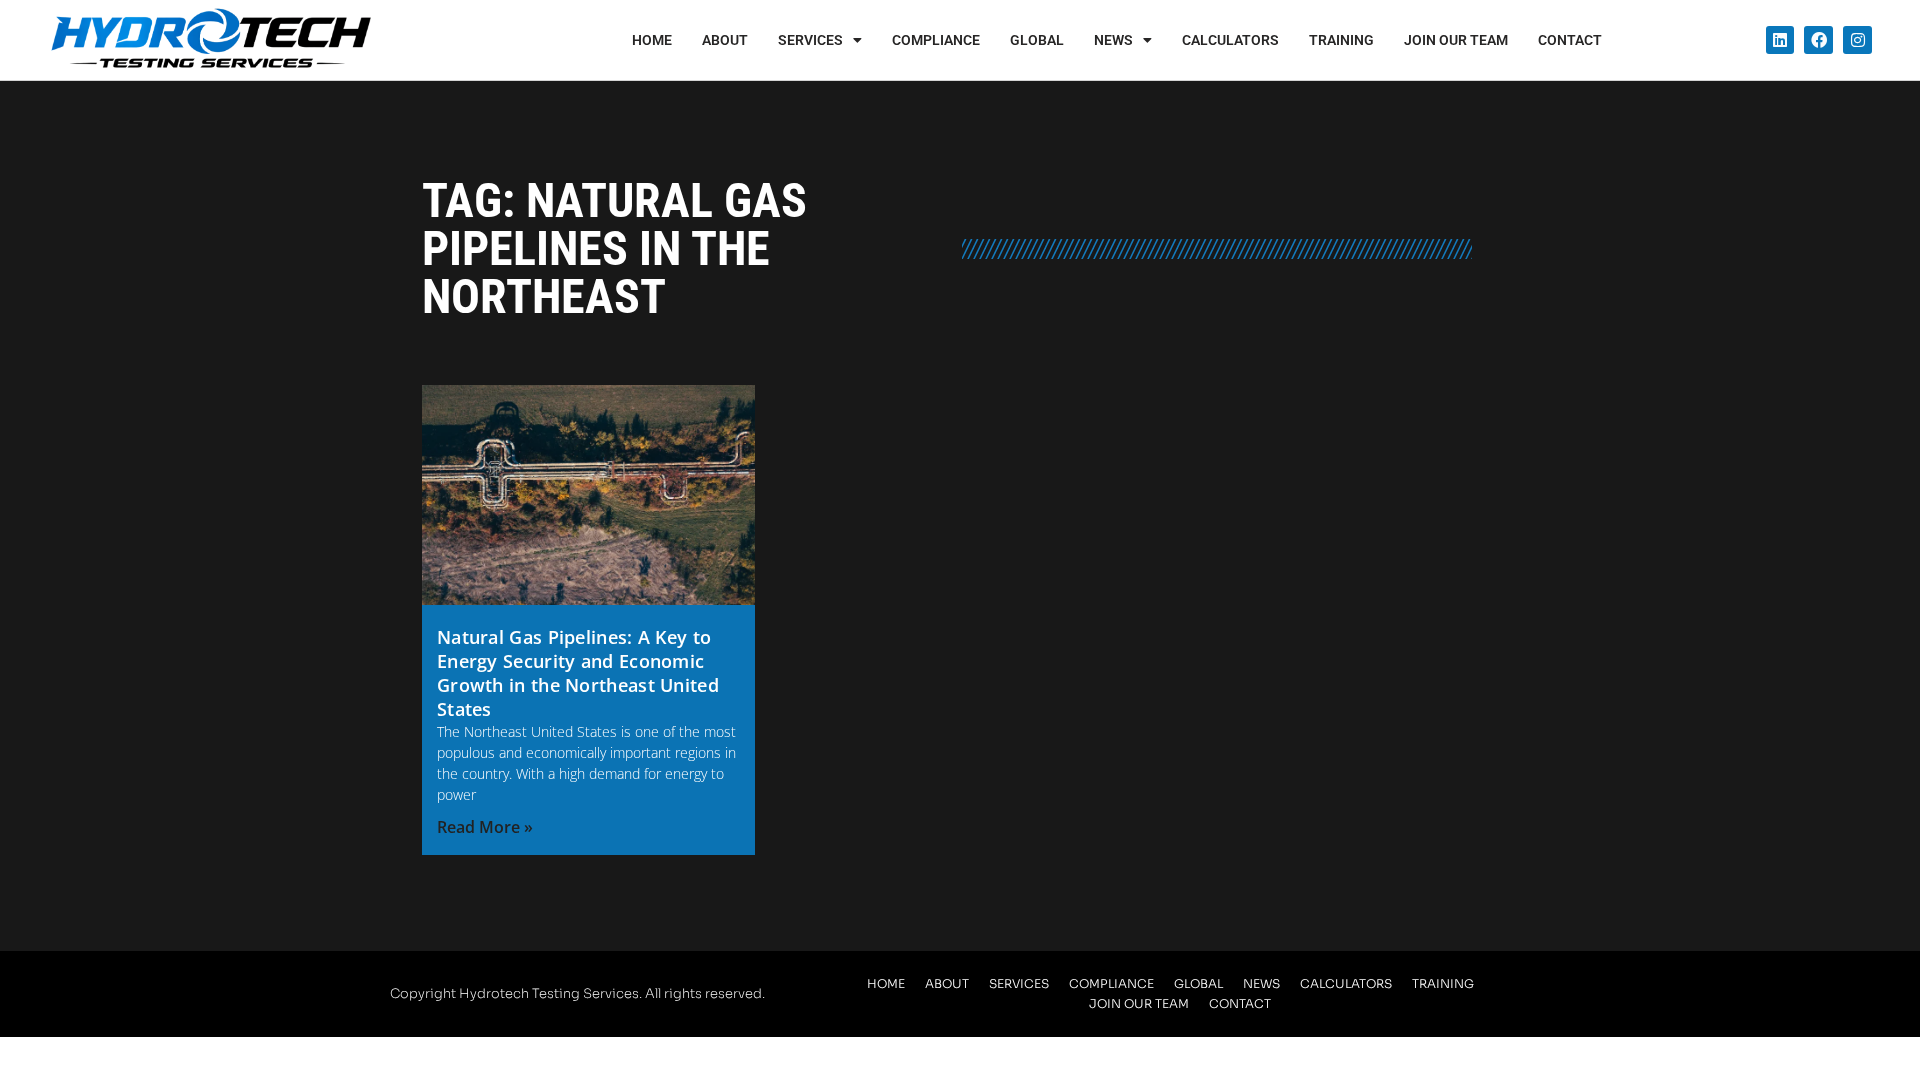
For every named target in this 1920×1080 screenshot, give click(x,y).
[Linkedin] (1780, 40)
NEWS (1113, 40)
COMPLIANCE (936, 40)
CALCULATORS (1230, 40)
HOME (652, 40)
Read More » (485, 827)
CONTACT (1570, 40)
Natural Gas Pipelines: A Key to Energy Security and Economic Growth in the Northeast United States (578, 673)
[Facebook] (1818, 40)
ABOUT (725, 40)
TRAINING (1341, 40)
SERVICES (810, 40)
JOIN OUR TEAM (1456, 40)
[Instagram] (1857, 40)
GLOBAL (1037, 40)
